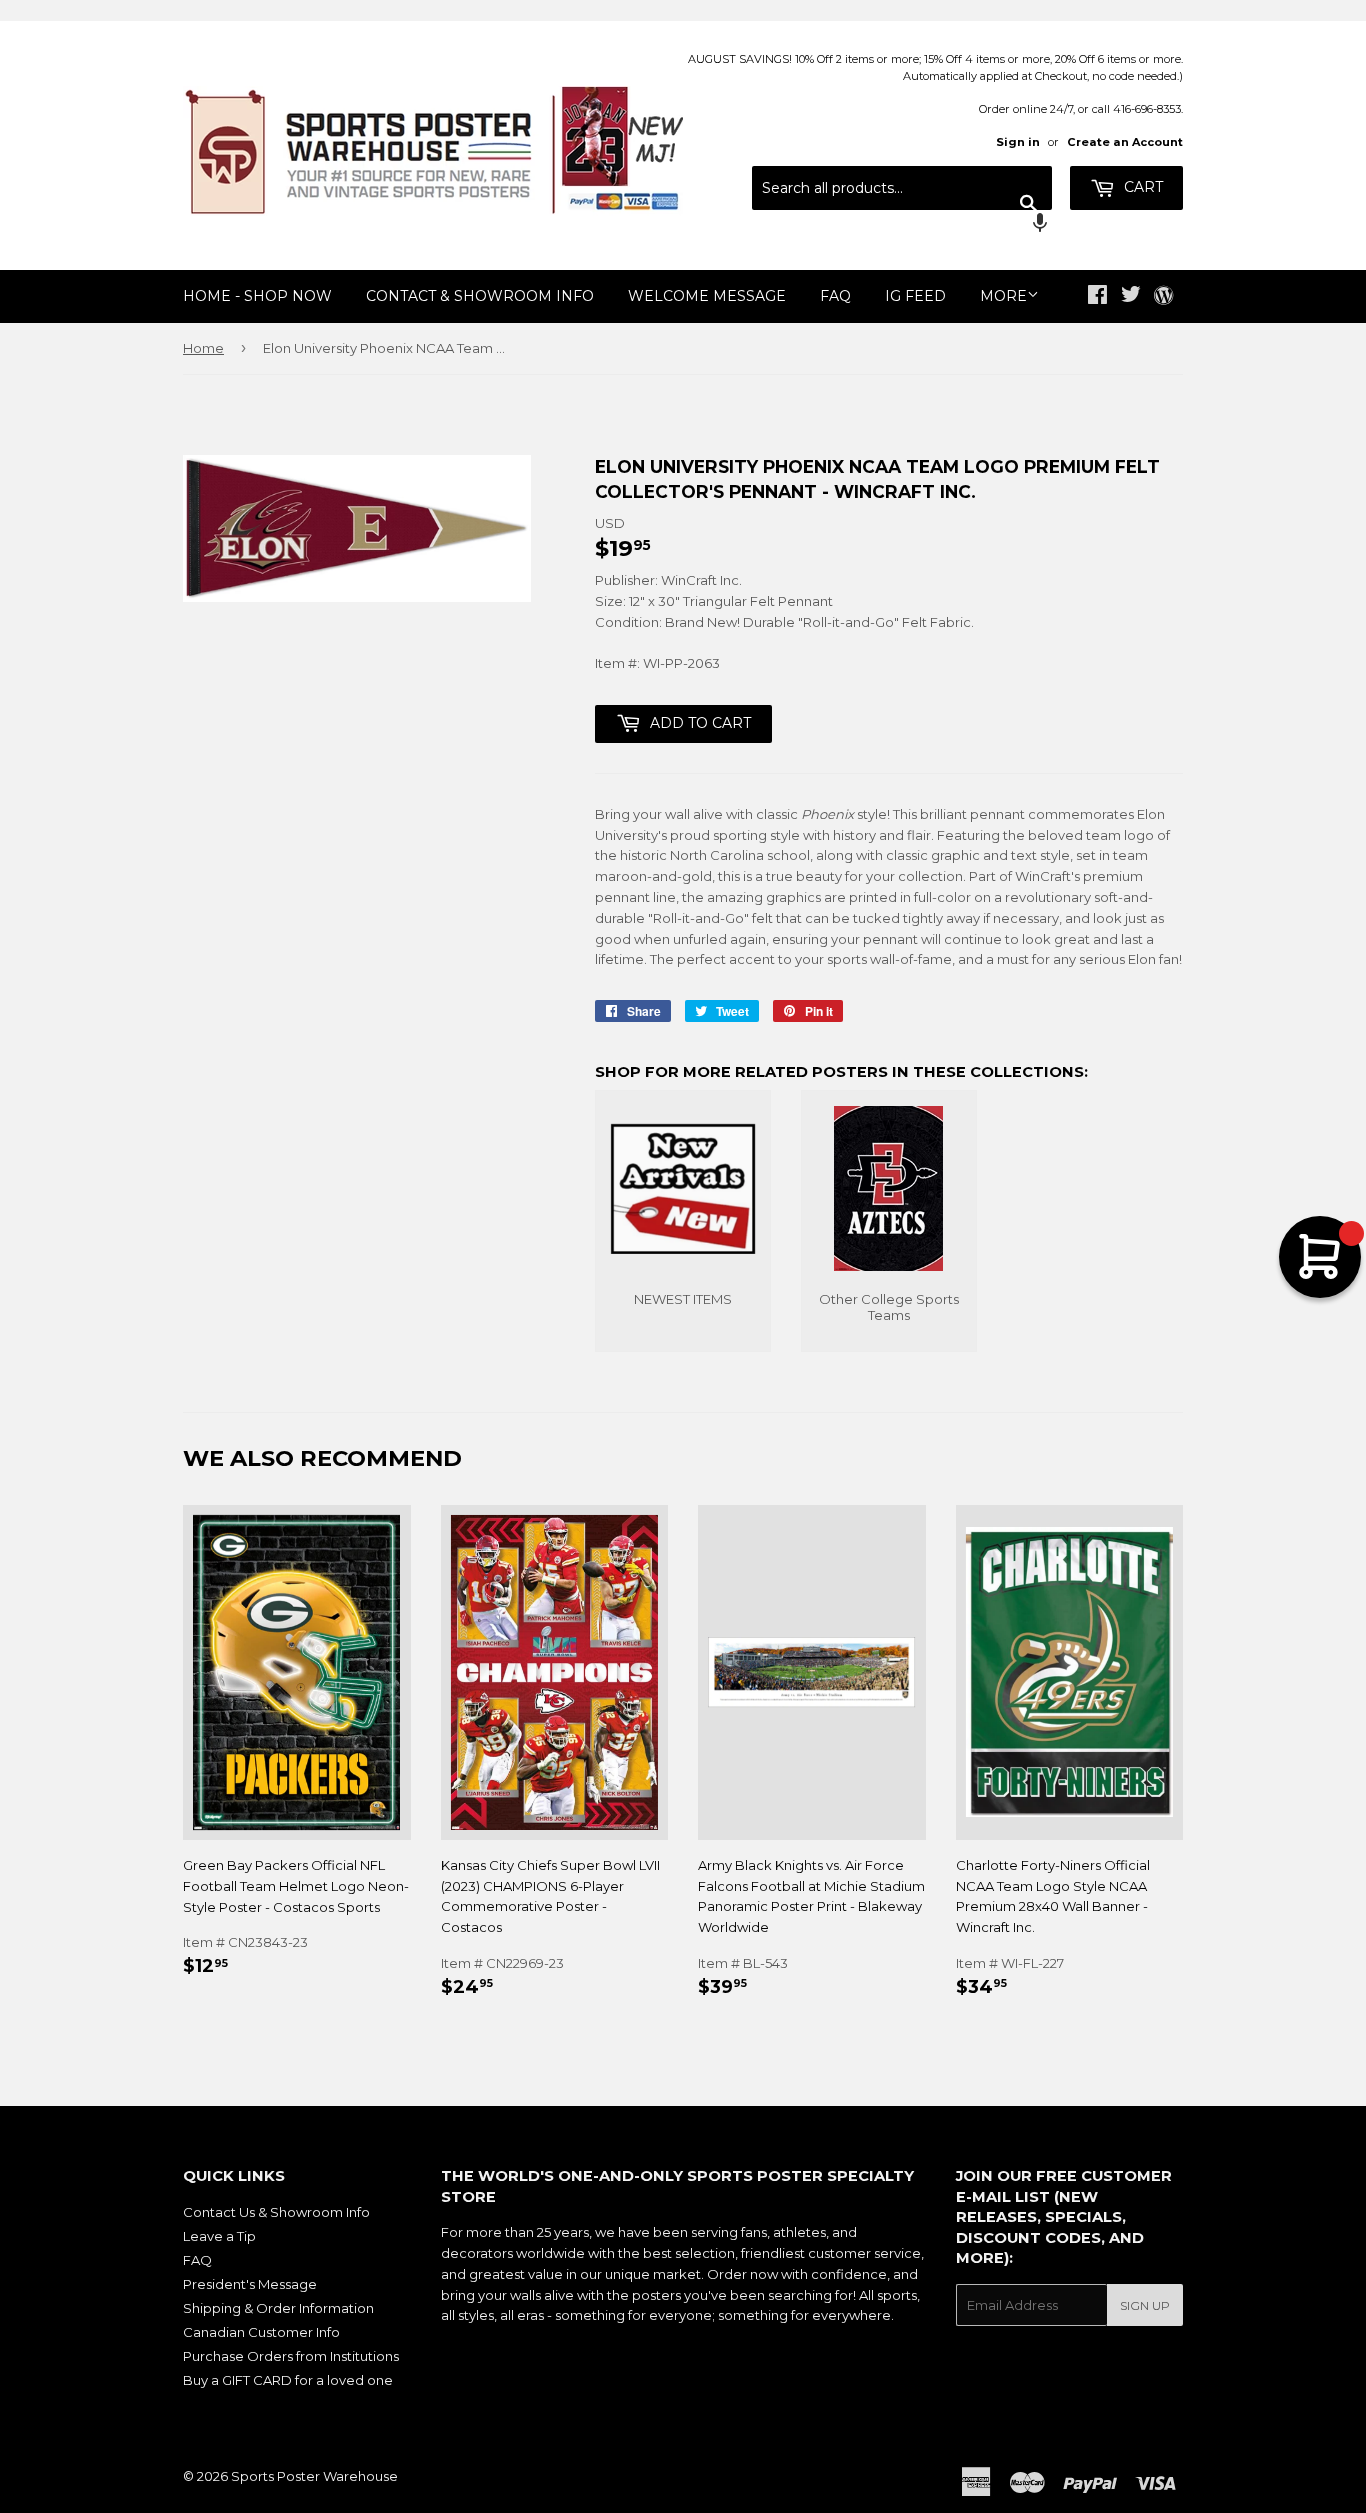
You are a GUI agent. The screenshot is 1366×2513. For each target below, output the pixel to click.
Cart (1141, 187)
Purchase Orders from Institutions (291, 2356)
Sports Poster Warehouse (314, 2476)
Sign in (1018, 142)
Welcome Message (707, 296)
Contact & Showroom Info (480, 296)
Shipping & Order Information (278, 2308)
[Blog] (1163, 297)
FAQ (835, 296)
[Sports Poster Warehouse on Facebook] (1097, 297)
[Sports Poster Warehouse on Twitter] (1131, 297)
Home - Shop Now (257, 296)
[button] (902, 225)
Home (203, 348)
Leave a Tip (219, 2236)
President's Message (250, 2284)
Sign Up (1145, 2305)
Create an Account (1125, 142)
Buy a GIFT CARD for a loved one (288, 2380)
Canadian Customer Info (261, 2332)
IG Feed (915, 296)
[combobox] (902, 188)
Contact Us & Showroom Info (276, 2212)
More (1003, 296)
